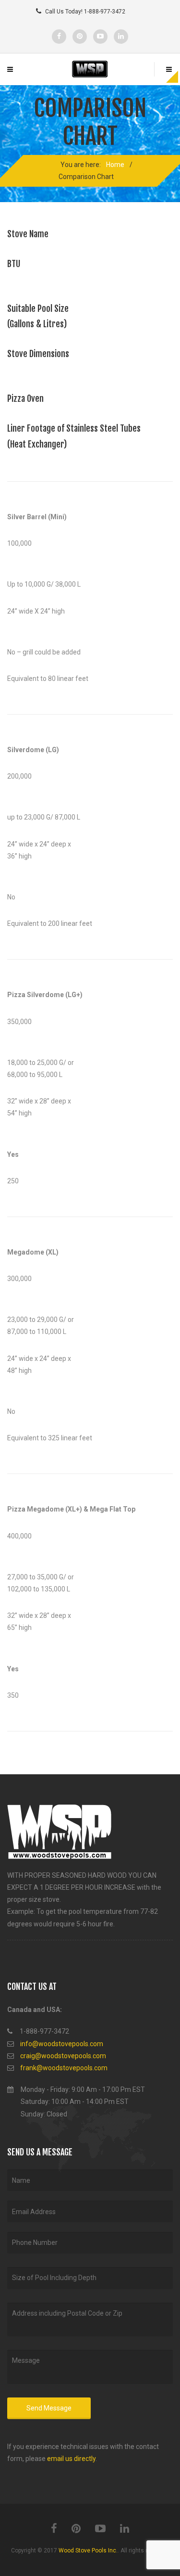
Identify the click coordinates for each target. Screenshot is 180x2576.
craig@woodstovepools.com (63, 2056)
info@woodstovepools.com (62, 2044)
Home (115, 165)
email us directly (71, 2459)
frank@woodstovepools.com (64, 2068)
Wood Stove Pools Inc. (88, 2550)
